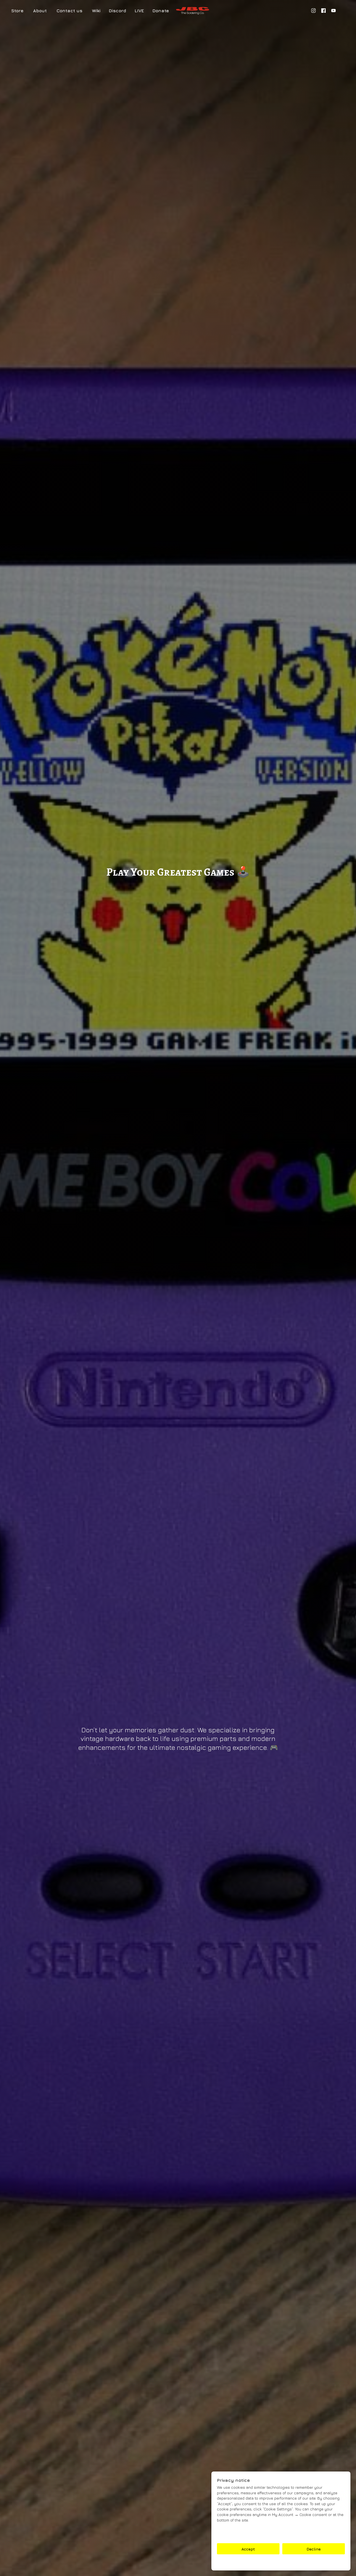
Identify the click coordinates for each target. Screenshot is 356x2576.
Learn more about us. (237, 2535)
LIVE (139, 11)
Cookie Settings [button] (281, 2563)
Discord (118, 11)
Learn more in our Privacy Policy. (248, 2529)
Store (17, 11)
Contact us (69, 11)
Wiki (96, 11)
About (40, 11)
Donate (161, 11)
